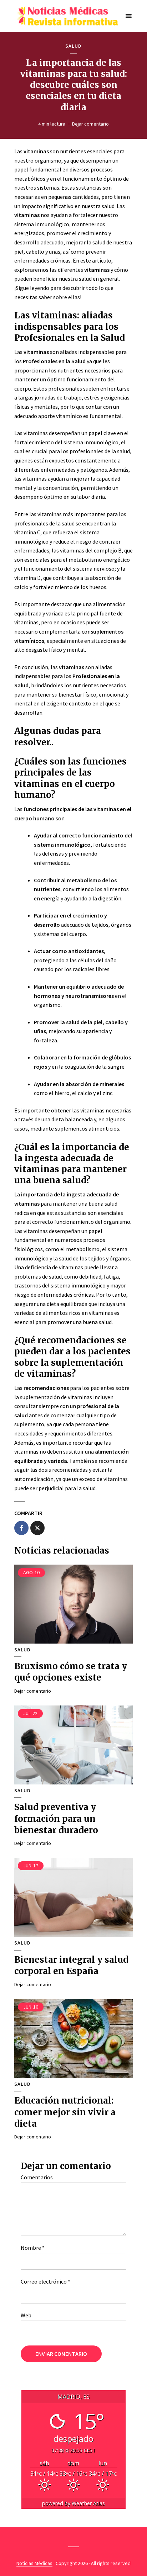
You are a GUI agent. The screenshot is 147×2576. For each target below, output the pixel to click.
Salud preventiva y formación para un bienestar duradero (56, 1819)
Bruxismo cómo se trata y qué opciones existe (71, 1672)
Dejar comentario (90, 124)
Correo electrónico (45, 2281)
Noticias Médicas (34, 2563)
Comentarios (37, 2177)
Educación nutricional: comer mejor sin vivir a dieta (65, 2112)
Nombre (33, 2248)
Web (26, 2315)
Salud (73, 46)
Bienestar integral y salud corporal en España (71, 1965)
